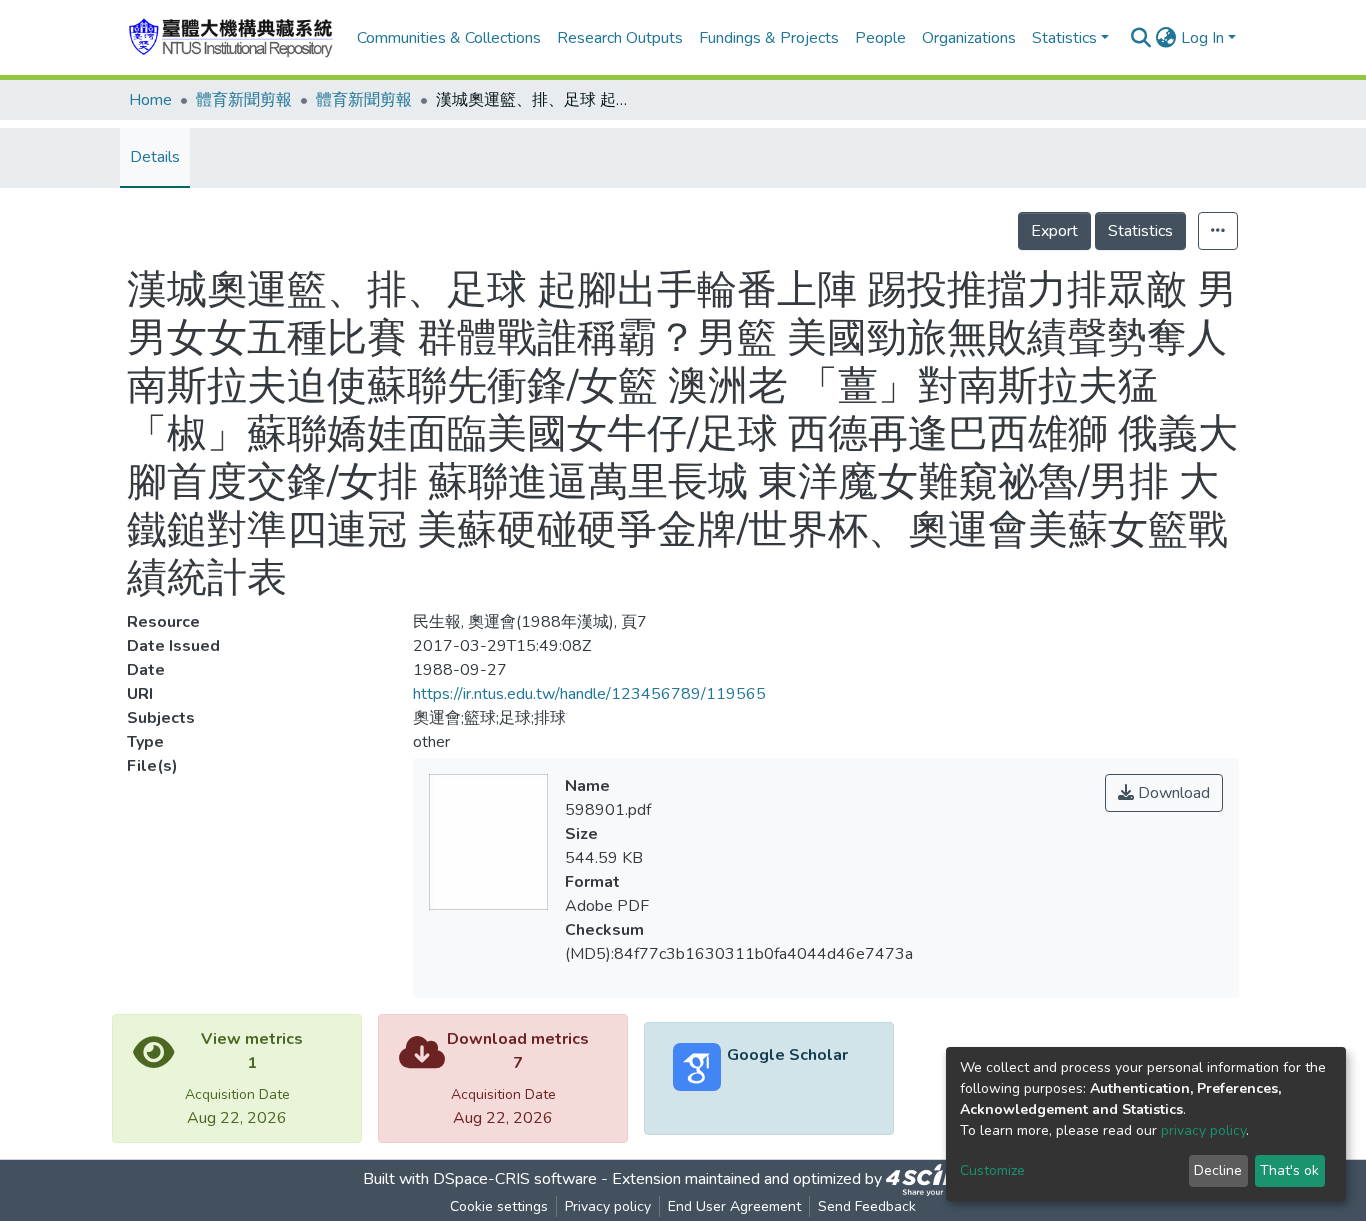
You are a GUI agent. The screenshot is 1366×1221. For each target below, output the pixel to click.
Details (155, 157)
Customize (992, 1170)
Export (1054, 231)
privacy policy (1203, 1130)
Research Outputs (620, 38)
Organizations (969, 38)
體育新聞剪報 (244, 100)
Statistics (1140, 231)
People (880, 38)
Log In (1202, 38)
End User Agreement (734, 1206)
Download (1172, 793)
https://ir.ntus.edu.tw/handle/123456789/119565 (589, 694)
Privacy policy (608, 1206)
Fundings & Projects (769, 38)
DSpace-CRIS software (515, 1179)
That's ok (1289, 1170)
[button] (1166, 38)
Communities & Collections (449, 38)
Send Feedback (867, 1206)
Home (150, 100)
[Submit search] (1141, 38)
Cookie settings (499, 1206)
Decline (1218, 1170)
